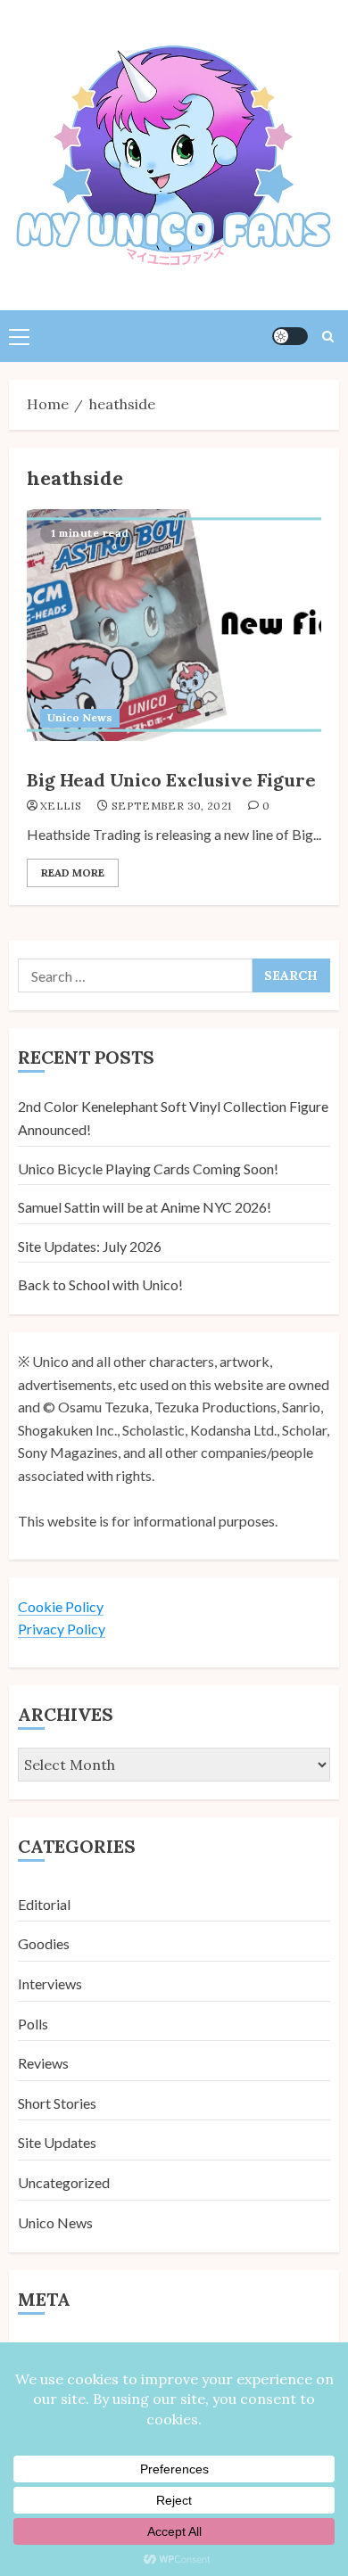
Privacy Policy (62, 1629)
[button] (19, 336)
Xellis (61, 806)
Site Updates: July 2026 (90, 1246)
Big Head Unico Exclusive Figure (171, 780)
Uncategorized (64, 2182)
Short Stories (57, 2103)
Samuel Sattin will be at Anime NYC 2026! (145, 1207)
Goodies (44, 1943)
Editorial (44, 1904)
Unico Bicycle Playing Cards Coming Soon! (148, 1169)
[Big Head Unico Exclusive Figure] (174, 625)
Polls (33, 2024)
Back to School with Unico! (100, 1284)
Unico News (80, 717)
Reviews (43, 2063)
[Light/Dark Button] (290, 336)
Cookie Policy (61, 1606)
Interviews (50, 1983)
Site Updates (57, 2142)
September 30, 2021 (171, 806)
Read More (73, 872)
